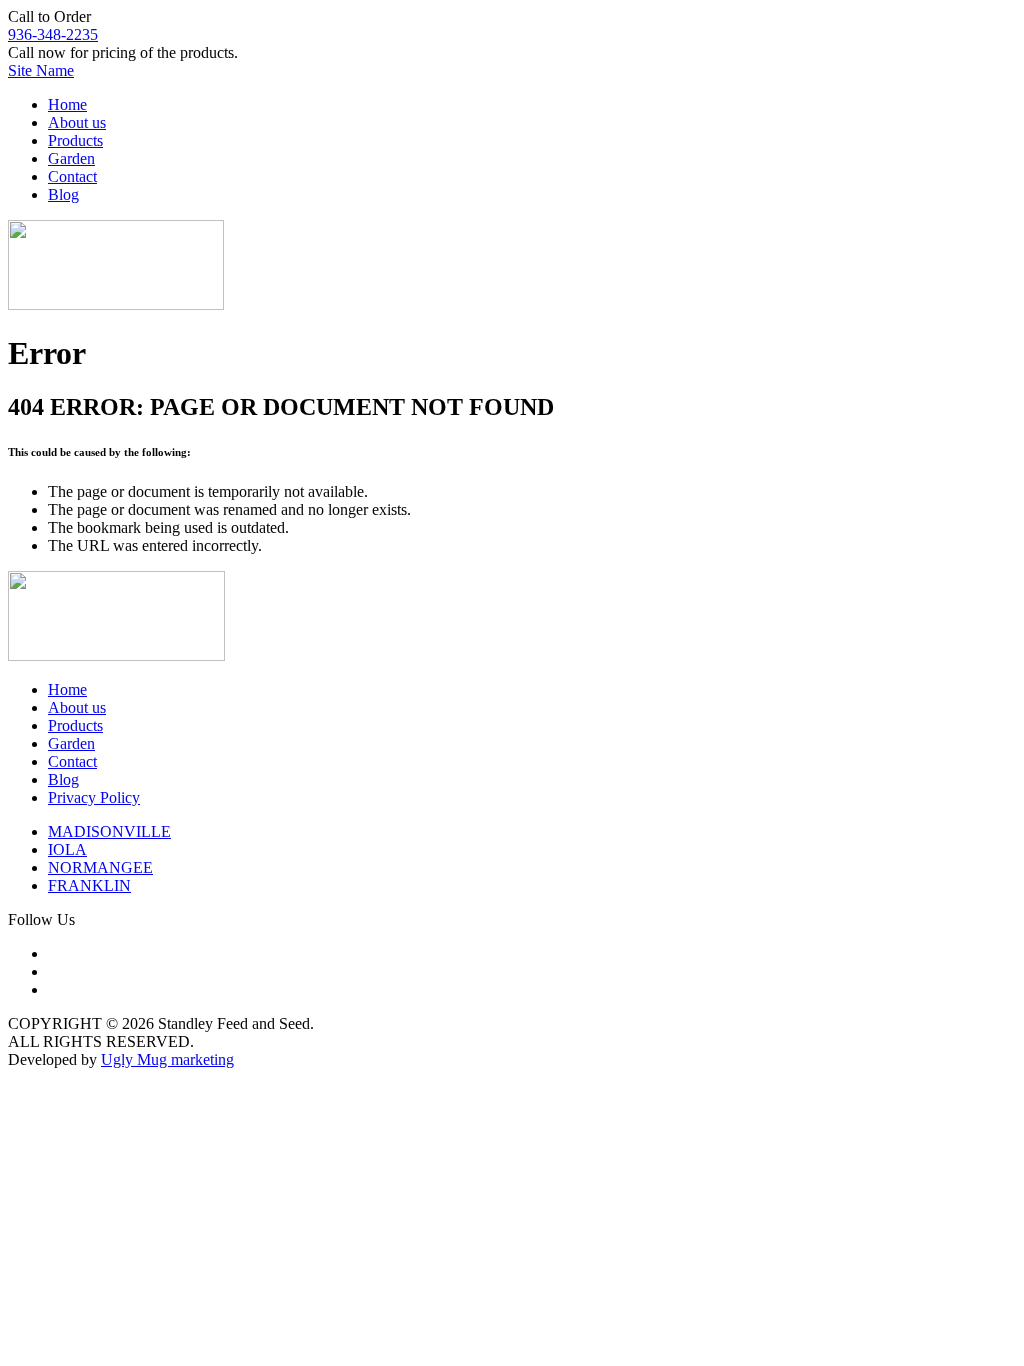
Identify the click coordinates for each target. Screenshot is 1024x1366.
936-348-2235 (53, 34)
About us (77, 122)
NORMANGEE (100, 867)
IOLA (67, 849)
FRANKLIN (89, 885)
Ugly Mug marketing (167, 1059)
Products (75, 140)
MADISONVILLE (109, 831)
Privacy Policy (94, 797)
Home (67, 104)
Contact (72, 176)
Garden (71, 158)
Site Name (41, 70)
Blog (63, 194)
